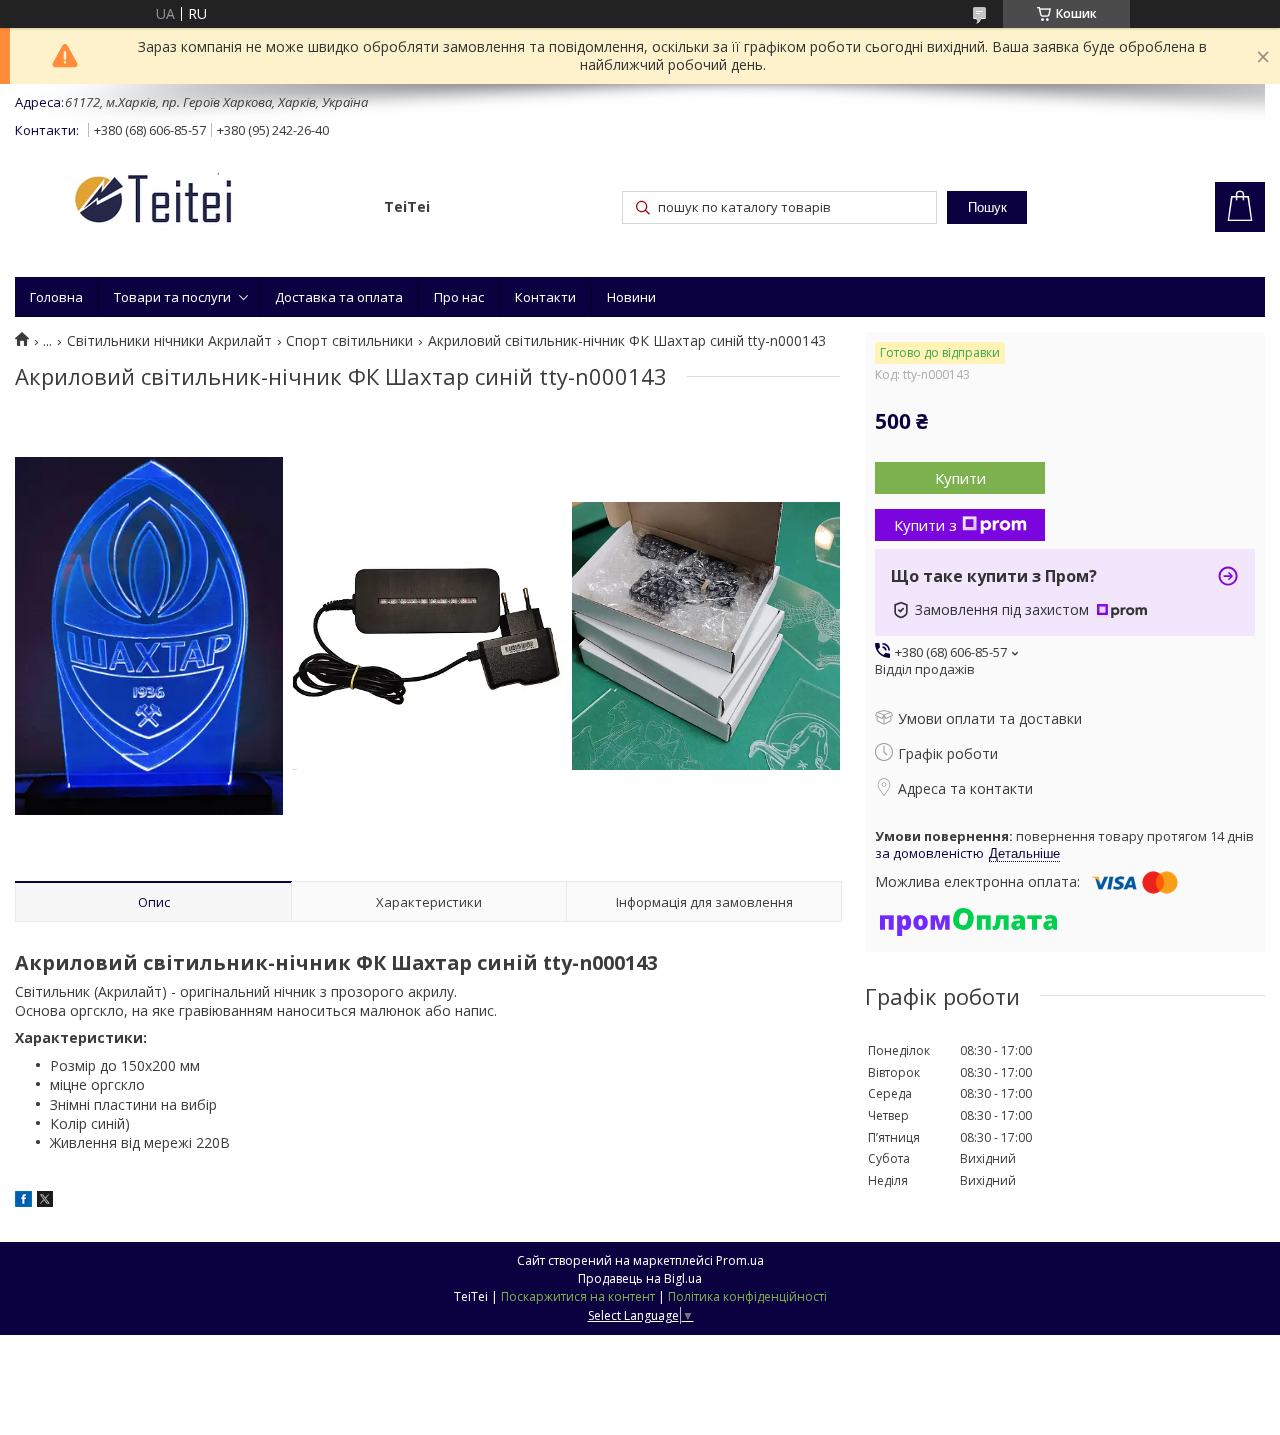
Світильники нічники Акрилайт (169, 341)
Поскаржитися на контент (578, 1296)
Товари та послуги (172, 297)
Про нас (459, 297)
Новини (631, 297)
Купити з (925, 525)
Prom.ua (740, 1260)
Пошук (987, 207)
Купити (960, 478)
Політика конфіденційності (747, 1296)
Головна (56, 297)
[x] (45, 1201)
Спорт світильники (349, 341)
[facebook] (23, 1201)
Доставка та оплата (339, 297)
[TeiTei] (190, 202)
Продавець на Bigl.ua (640, 1278)
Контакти (545, 297)
